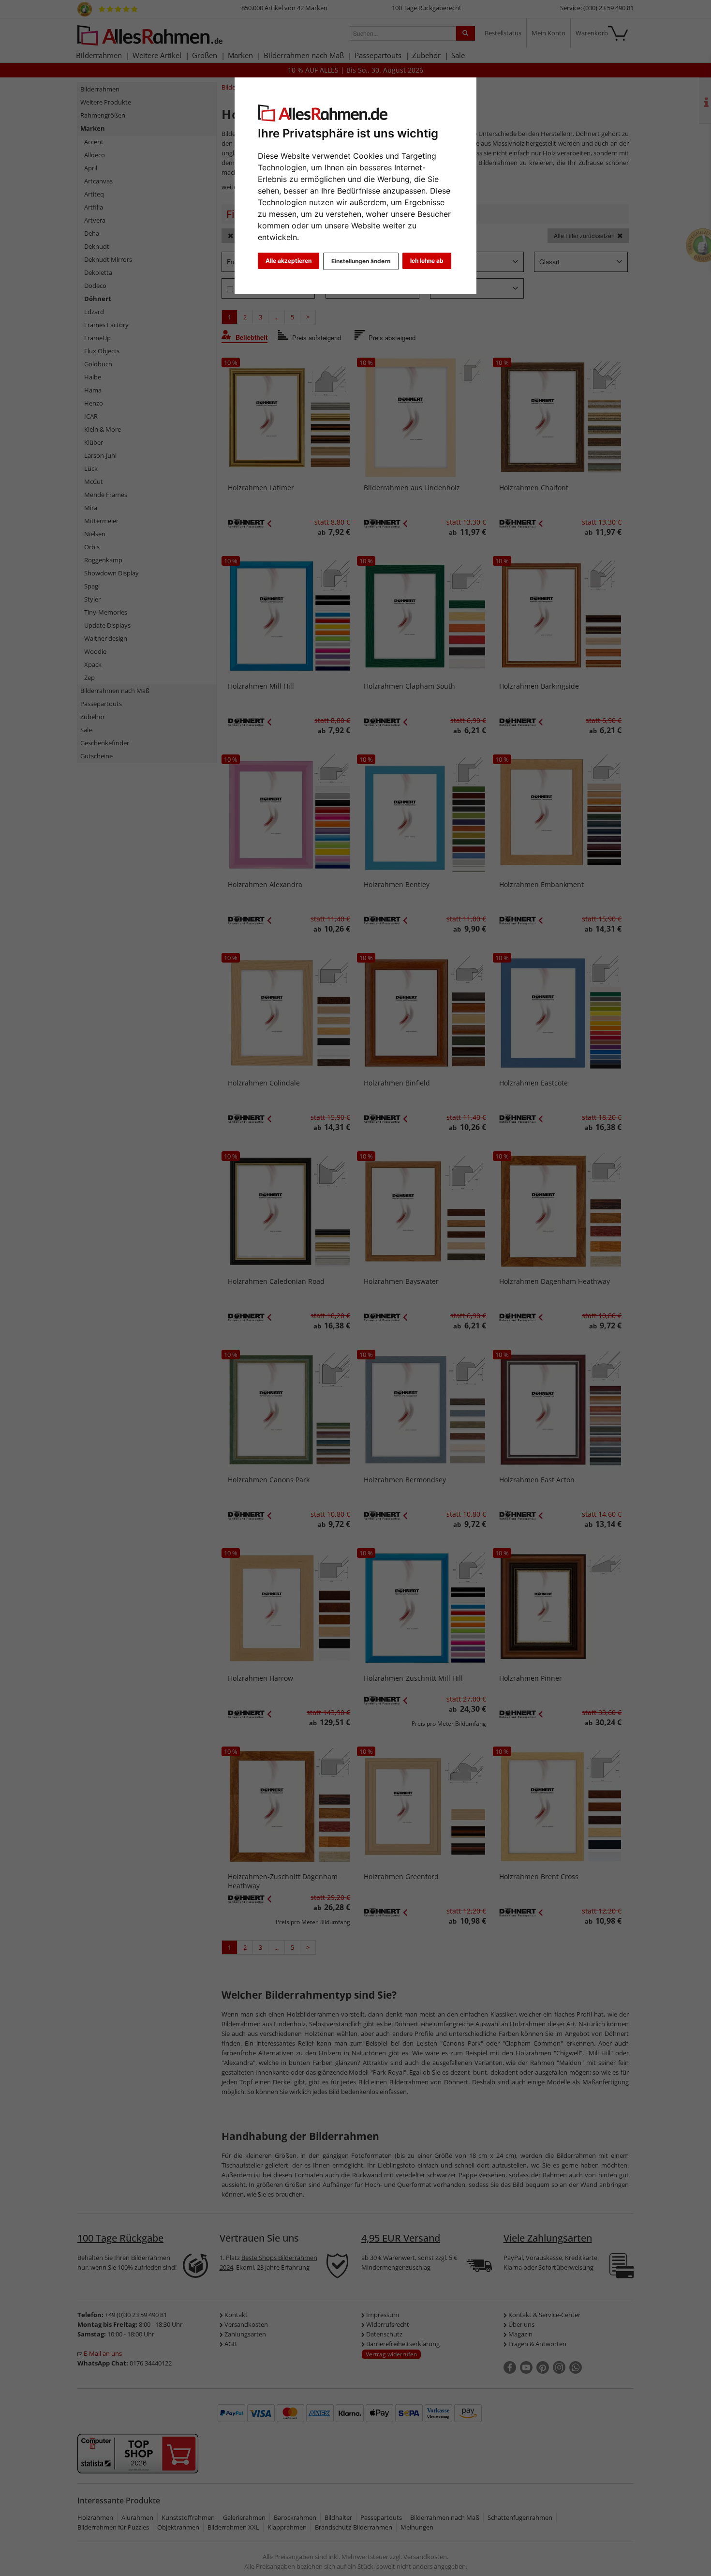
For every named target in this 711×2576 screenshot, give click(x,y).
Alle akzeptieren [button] (289, 261)
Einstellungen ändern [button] (361, 261)
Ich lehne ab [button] (427, 261)
